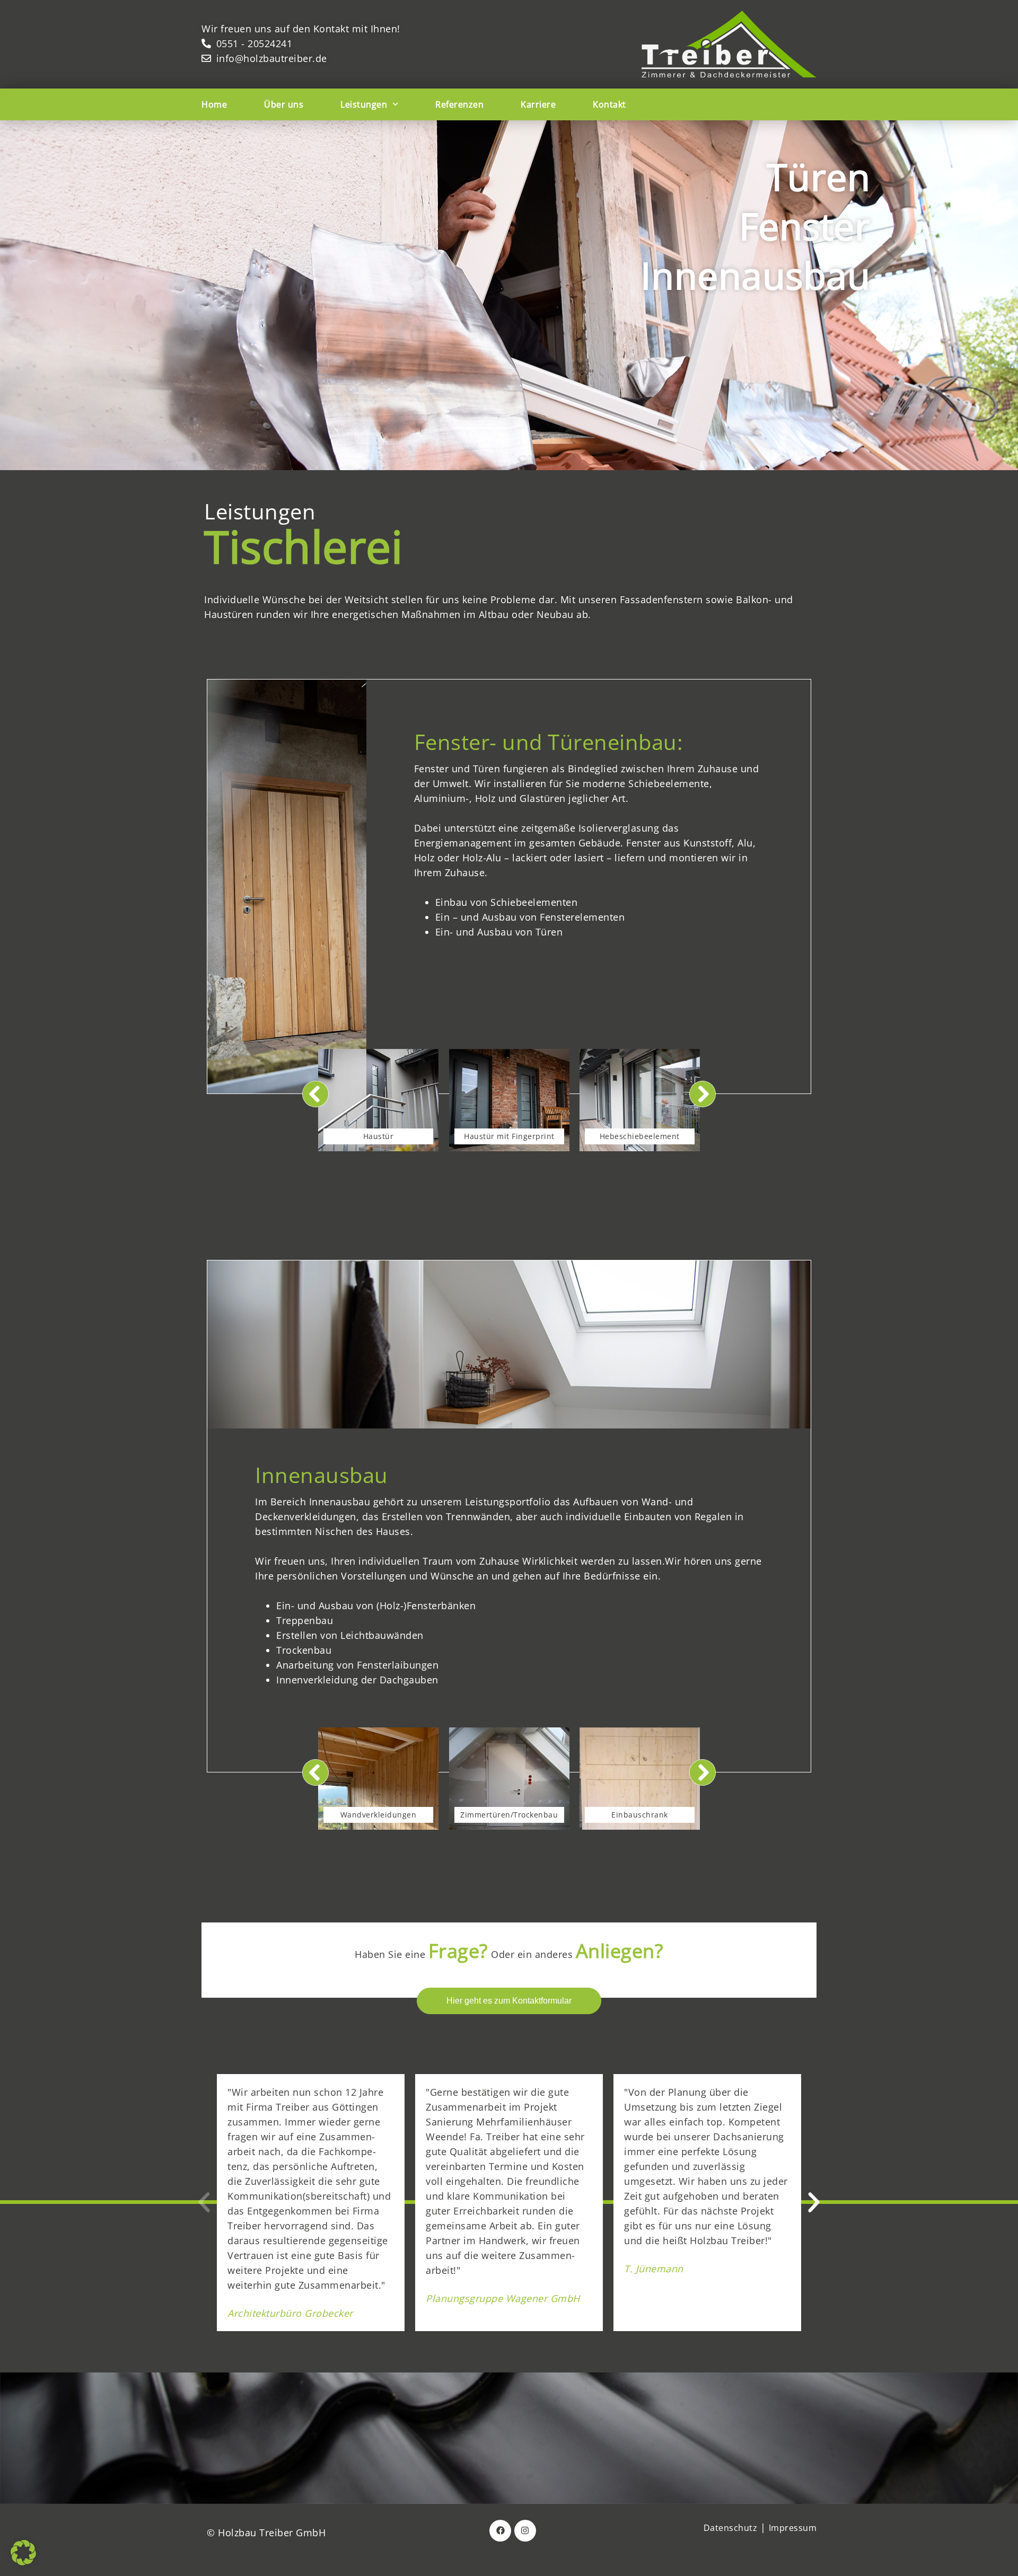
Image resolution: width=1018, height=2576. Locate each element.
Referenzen (459, 104)
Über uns (284, 104)
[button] (204, 2202)
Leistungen (364, 104)
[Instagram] (525, 2531)
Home (214, 104)
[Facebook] (500, 2531)
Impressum (793, 2528)
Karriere (538, 104)
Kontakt (609, 104)
